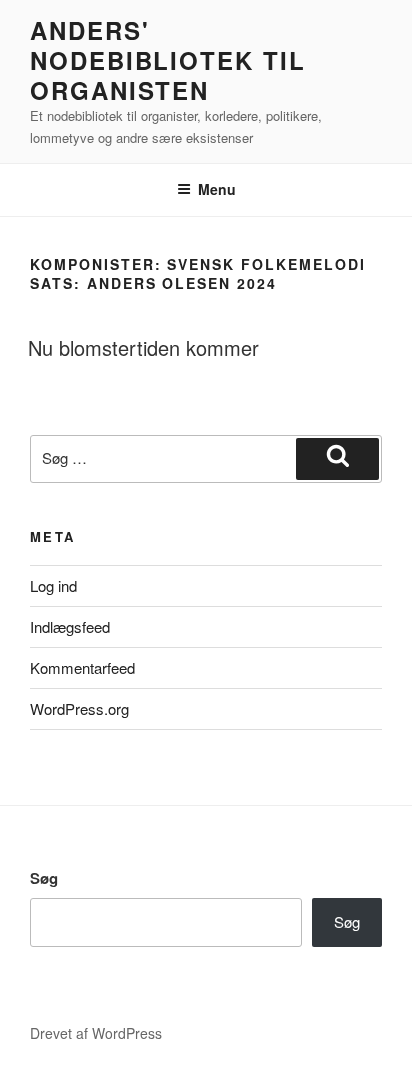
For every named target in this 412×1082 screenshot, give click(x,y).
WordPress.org (79, 708)
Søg (44, 878)
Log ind (53, 585)
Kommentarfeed (82, 667)
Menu (217, 189)
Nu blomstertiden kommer (143, 347)
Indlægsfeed (70, 626)
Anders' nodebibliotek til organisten (168, 60)
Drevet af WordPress (96, 1033)
